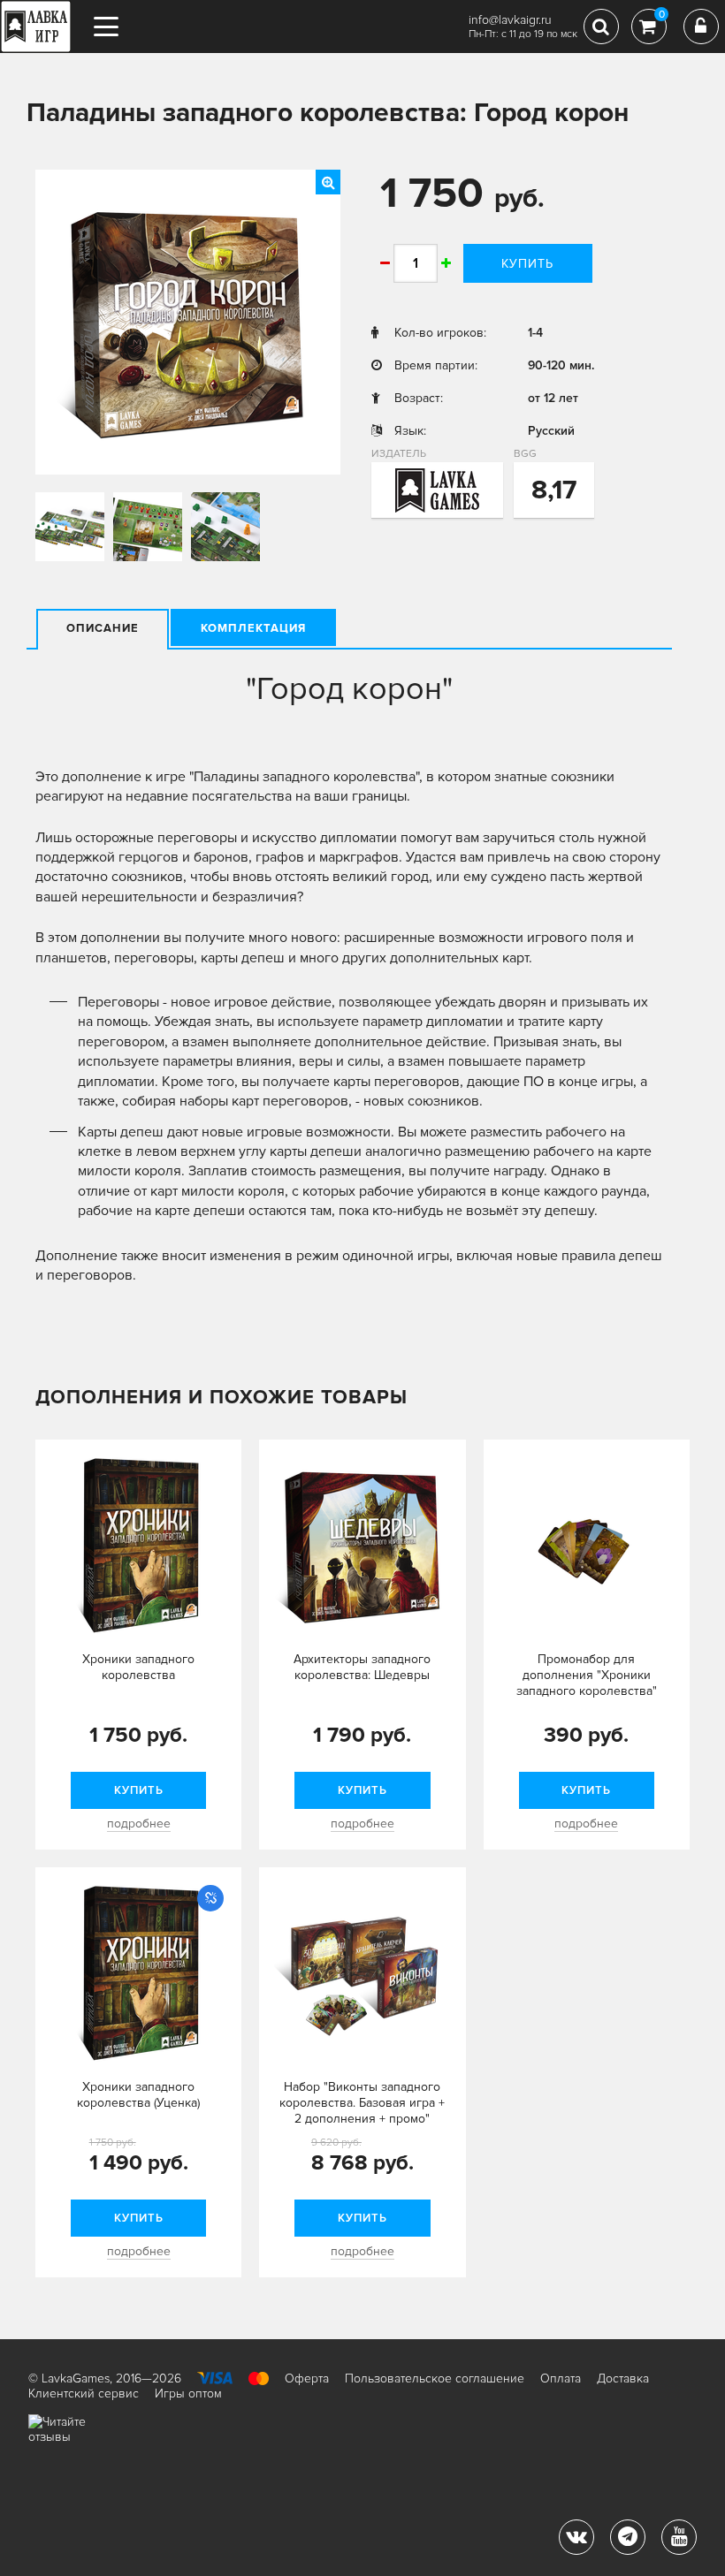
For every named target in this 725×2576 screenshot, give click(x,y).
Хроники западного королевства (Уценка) (138, 2095)
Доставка (623, 2378)
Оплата (561, 2378)
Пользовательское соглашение (435, 2378)
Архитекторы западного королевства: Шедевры (362, 1667)
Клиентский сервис (84, 2394)
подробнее (139, 1824)
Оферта (307, 2378)
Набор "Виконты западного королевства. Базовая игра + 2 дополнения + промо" (362, 2103)
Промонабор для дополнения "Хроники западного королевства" (587, 1675)
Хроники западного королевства (138, 1667)
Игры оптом (188, 2394)
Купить (527, 264)
